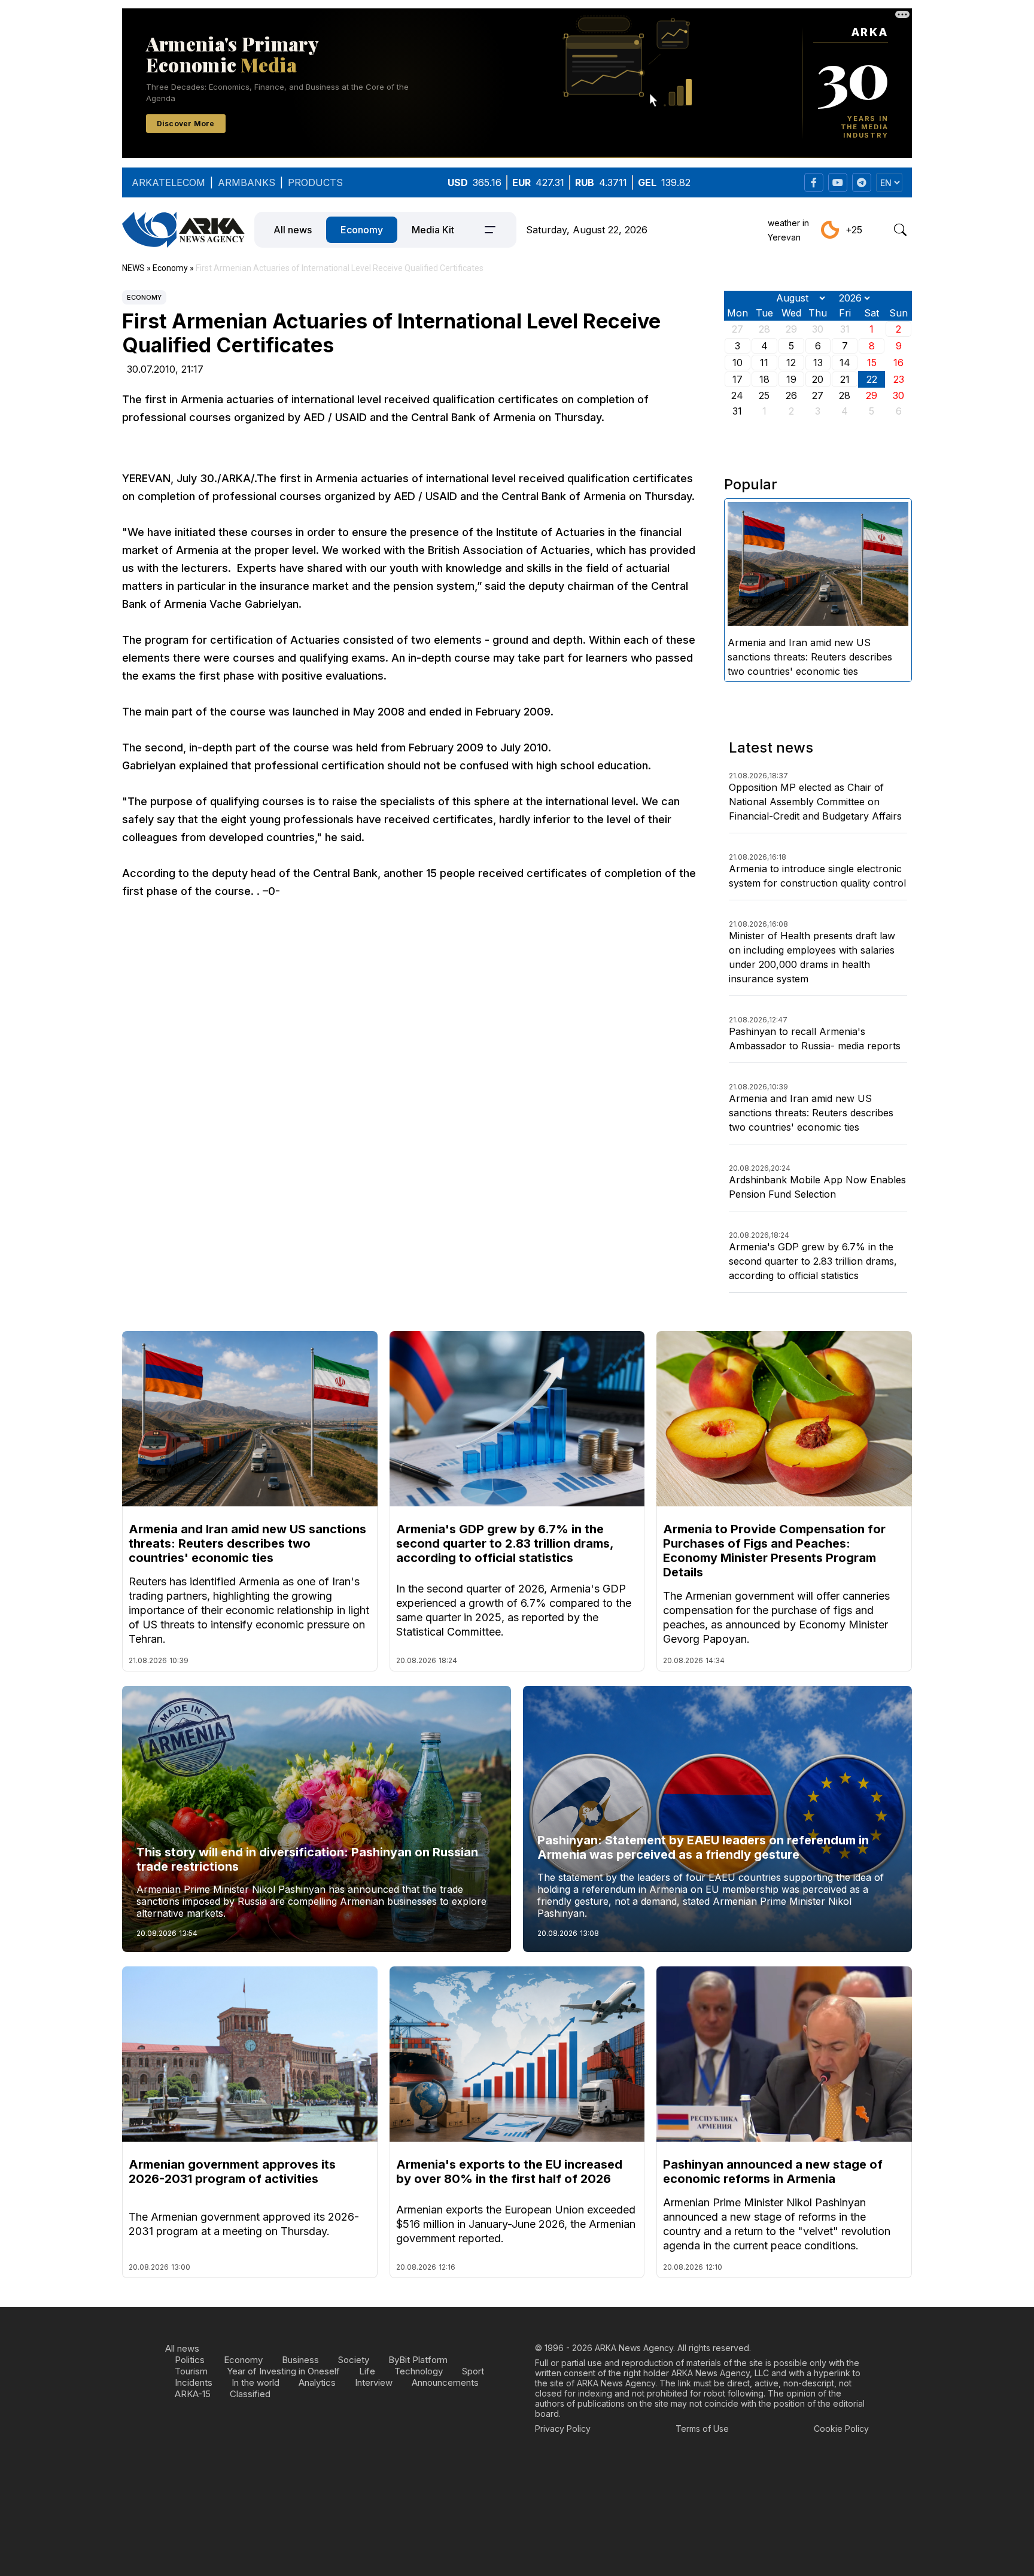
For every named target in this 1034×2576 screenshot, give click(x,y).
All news (293, 230)
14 (845, 363)
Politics (190, 2360)
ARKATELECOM (168, 182)
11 (764, 363)
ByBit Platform (418, 2360)
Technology (419, 2371)
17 (738, 379)
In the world (256, 2382)
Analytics (317, 2382)
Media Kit (433, 230)
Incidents (194, 2382)
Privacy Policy (563, 2429)
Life (367, 2371)
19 (791, 379)
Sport (473, 2371)
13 (818, 363)
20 (818, 379)
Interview (374, 2382)
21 (845, 379)
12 (791, 363)
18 (764, 379)
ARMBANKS (247, 182)
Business (300, 2360)
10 (738, 363)
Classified (250, 2394)
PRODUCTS (315, 182)
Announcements (445, 2382)
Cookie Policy (841, 2429)
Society (354, 2360)
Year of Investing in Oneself (283, 2371)
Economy (362, 230)
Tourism (191, 2371)
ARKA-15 (193, 2394)
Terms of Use (702, 2429)
